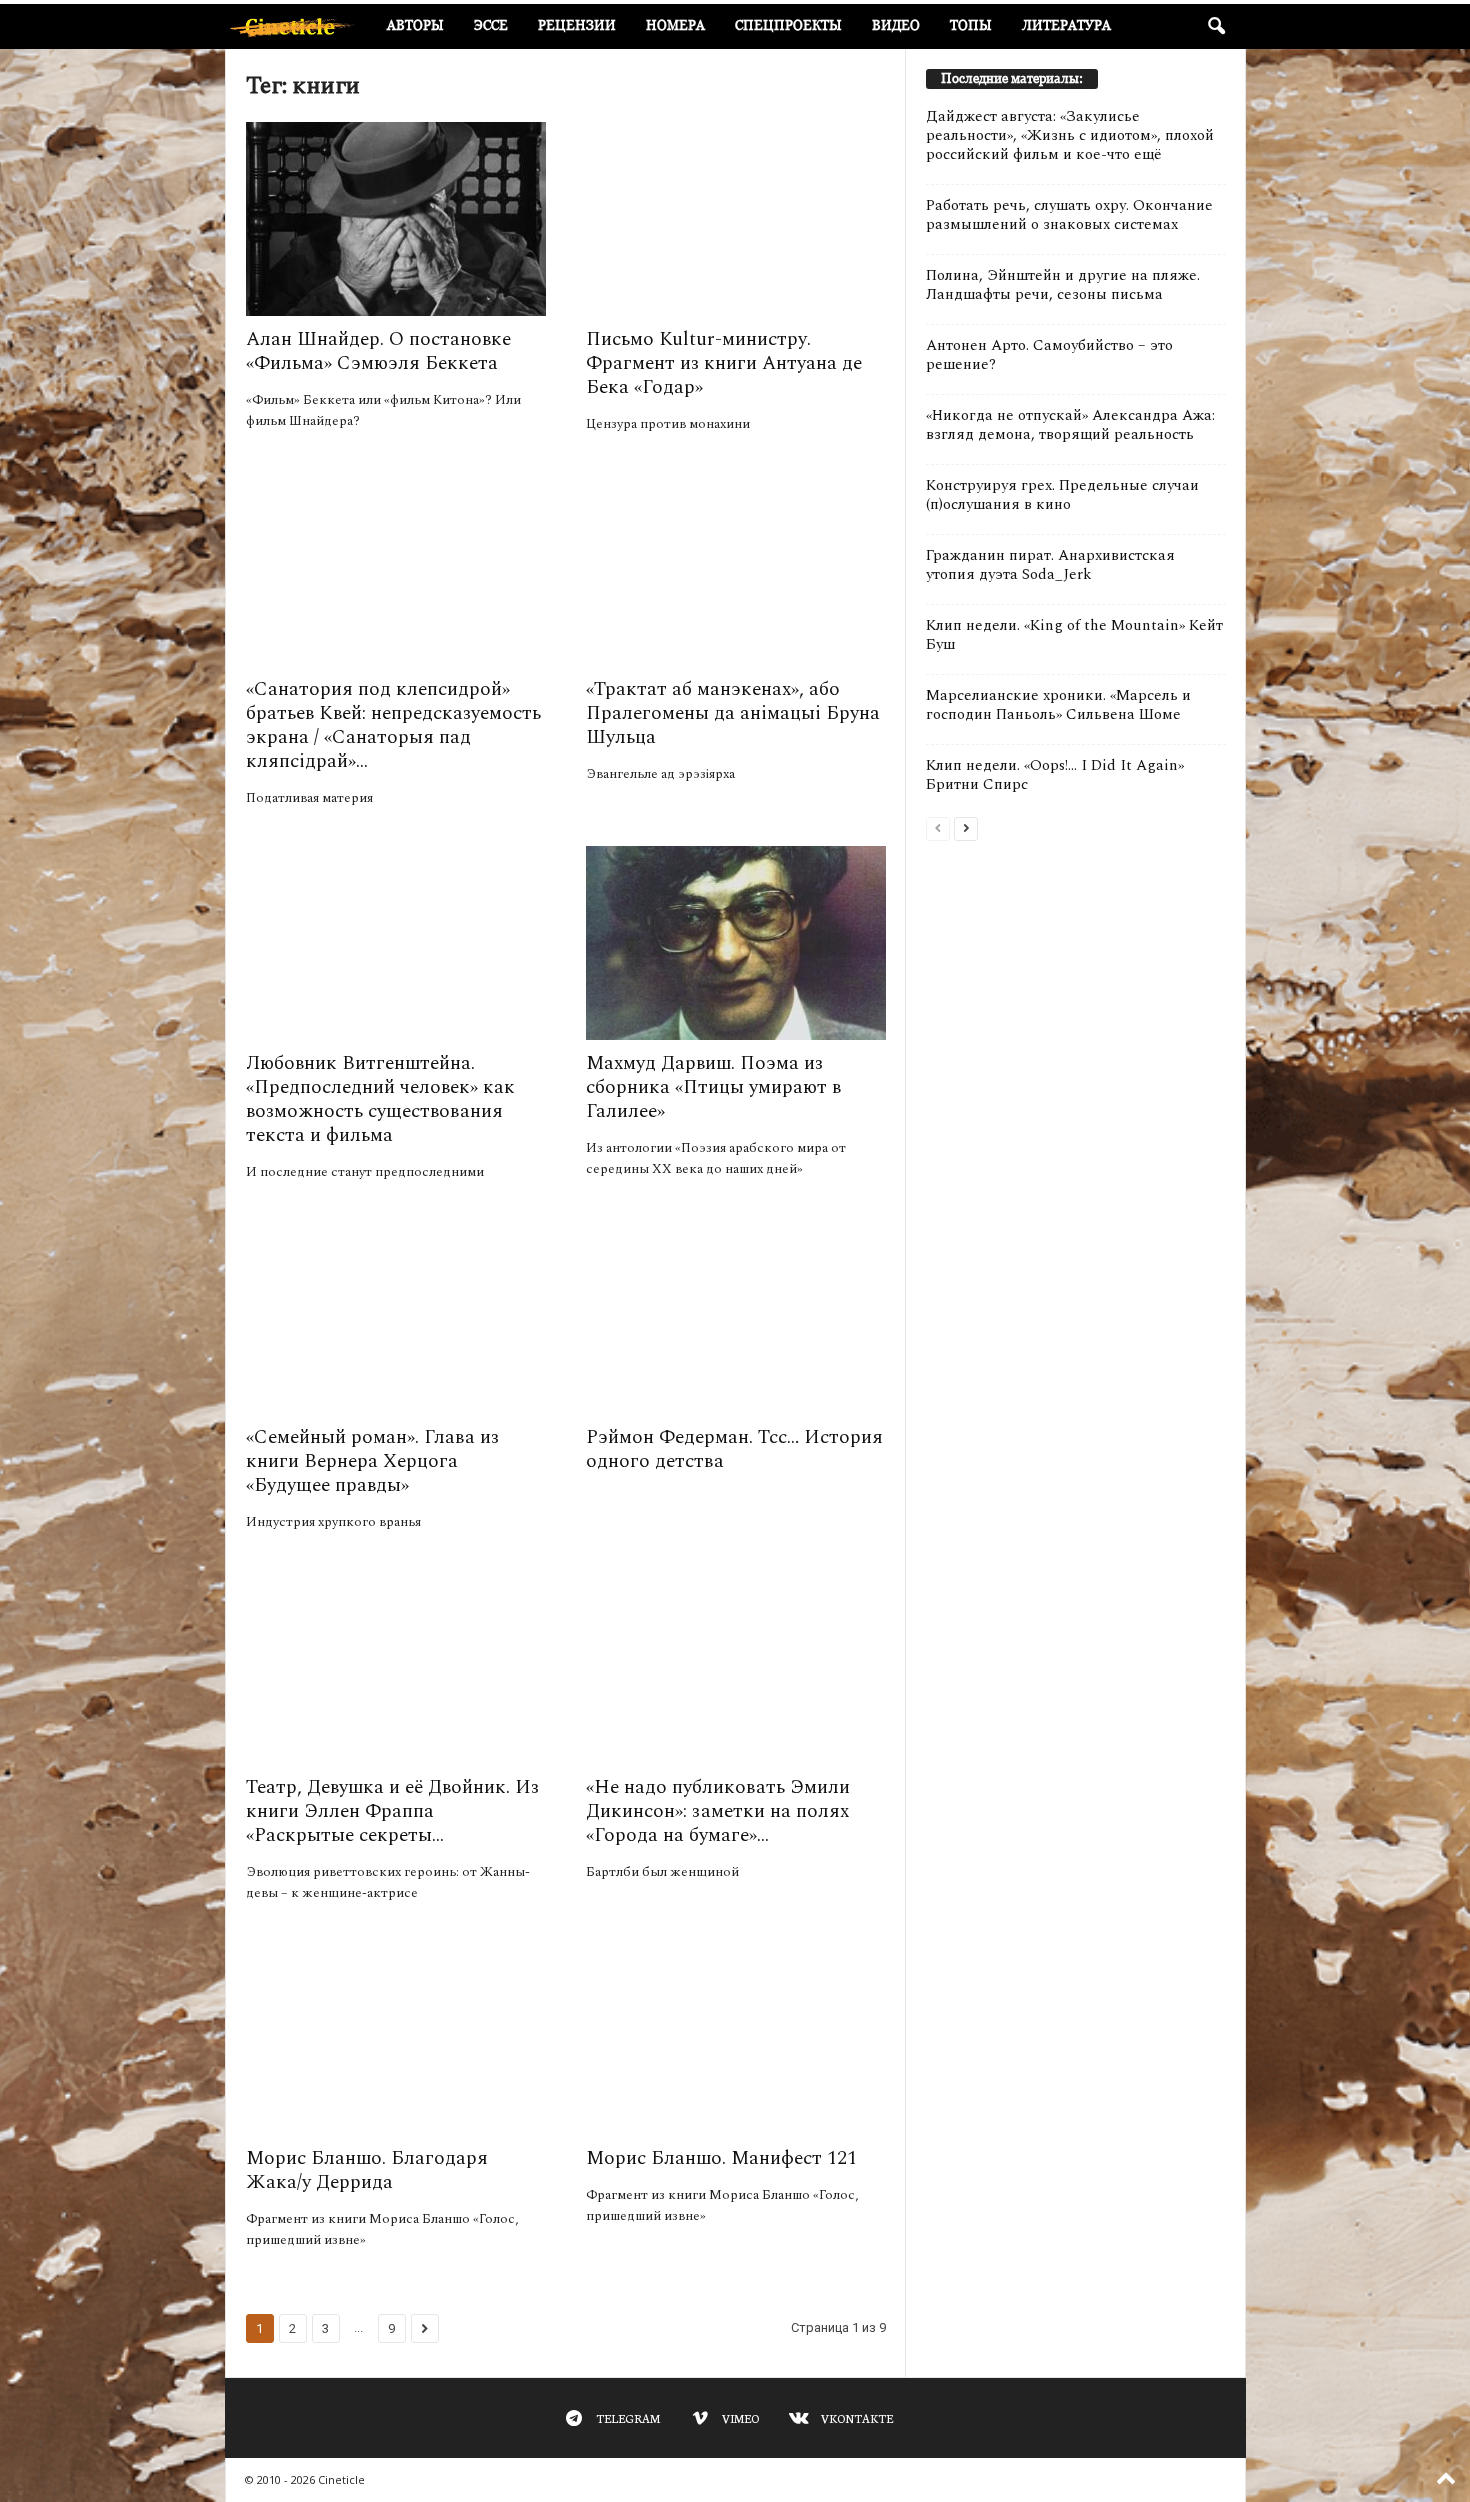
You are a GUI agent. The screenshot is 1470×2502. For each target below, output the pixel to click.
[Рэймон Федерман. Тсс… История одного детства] (736, 1317)
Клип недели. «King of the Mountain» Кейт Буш (1074, 635)
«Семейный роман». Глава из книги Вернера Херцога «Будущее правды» (372, 1461)
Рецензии (577, 25)
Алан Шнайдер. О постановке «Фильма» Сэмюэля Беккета (378, 351)
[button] (1216, 27)
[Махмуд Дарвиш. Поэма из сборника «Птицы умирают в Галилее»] (736, 943)
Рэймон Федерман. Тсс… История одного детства (734, 1449)
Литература (1066, 25)
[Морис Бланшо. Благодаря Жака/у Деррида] (396, 2038)
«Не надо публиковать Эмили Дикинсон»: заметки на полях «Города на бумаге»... (718, 1811)
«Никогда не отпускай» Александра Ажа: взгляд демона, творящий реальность (1070, 425)
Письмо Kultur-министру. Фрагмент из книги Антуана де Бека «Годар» (724, 363)
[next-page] (966, 827)
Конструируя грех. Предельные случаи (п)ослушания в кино (1062, 495)
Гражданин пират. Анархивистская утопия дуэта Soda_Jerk (1050, 565)
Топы (971, 25)
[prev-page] (938, 827)
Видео (896, 25)
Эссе (491, 25)
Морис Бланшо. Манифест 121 (721, 2158)
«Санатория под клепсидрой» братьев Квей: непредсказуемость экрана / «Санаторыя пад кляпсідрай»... (393, 725)
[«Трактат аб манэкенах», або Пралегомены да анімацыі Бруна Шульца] (736, 569)
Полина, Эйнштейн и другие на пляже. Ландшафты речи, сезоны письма (1063, 285)
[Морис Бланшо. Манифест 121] (736, 2038)
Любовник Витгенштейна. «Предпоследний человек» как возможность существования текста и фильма (380, 1099)
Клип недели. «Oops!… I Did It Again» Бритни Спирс (1055, 775)
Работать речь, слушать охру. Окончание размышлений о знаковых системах (1069, 215)
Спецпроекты (788, 25)
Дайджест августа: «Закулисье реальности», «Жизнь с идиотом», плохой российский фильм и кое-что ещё (1070, 135)
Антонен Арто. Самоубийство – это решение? (1049, 355)
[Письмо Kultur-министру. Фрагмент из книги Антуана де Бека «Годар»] (736, 219)
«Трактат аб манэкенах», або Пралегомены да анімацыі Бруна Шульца (733, 713)
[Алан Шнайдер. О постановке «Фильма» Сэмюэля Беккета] (396, 219)
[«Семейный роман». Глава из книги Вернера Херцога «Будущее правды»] (396, 1317)
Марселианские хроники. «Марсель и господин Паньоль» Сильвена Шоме (1058, 705)
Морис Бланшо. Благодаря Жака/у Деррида (367, 2170)
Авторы (415, 25)
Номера (675, 25)
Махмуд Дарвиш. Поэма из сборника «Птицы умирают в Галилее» (713, 1087)
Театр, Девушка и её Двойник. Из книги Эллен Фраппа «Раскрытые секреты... (392, 1811)
